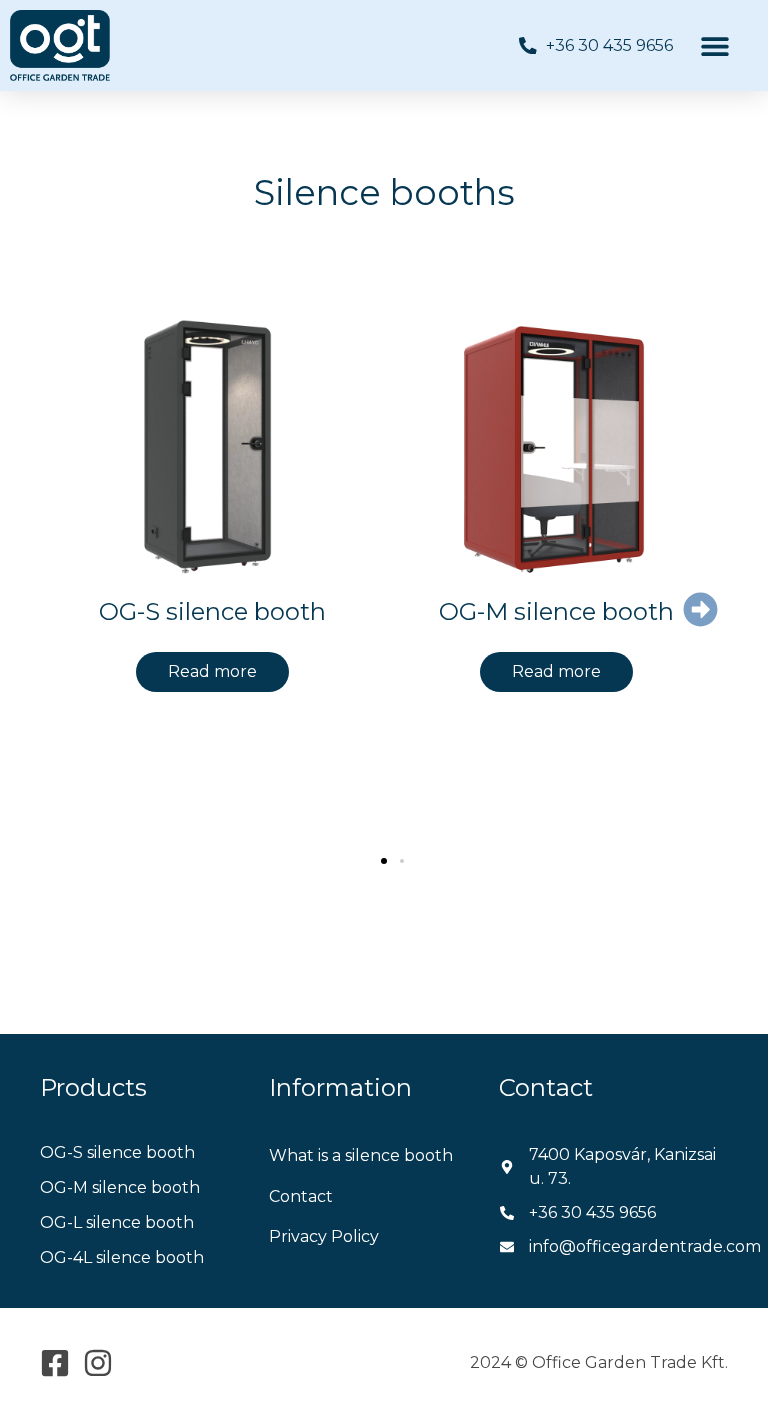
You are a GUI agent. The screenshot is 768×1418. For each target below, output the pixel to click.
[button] (715, 45)
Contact (301, 1196)
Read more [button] (212, 671)
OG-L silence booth (117, 1222)
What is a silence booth (361, 1155)
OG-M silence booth (556, 611)
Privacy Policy (324, 1236)
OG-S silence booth (212, 611)
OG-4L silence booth (122, 1257)
